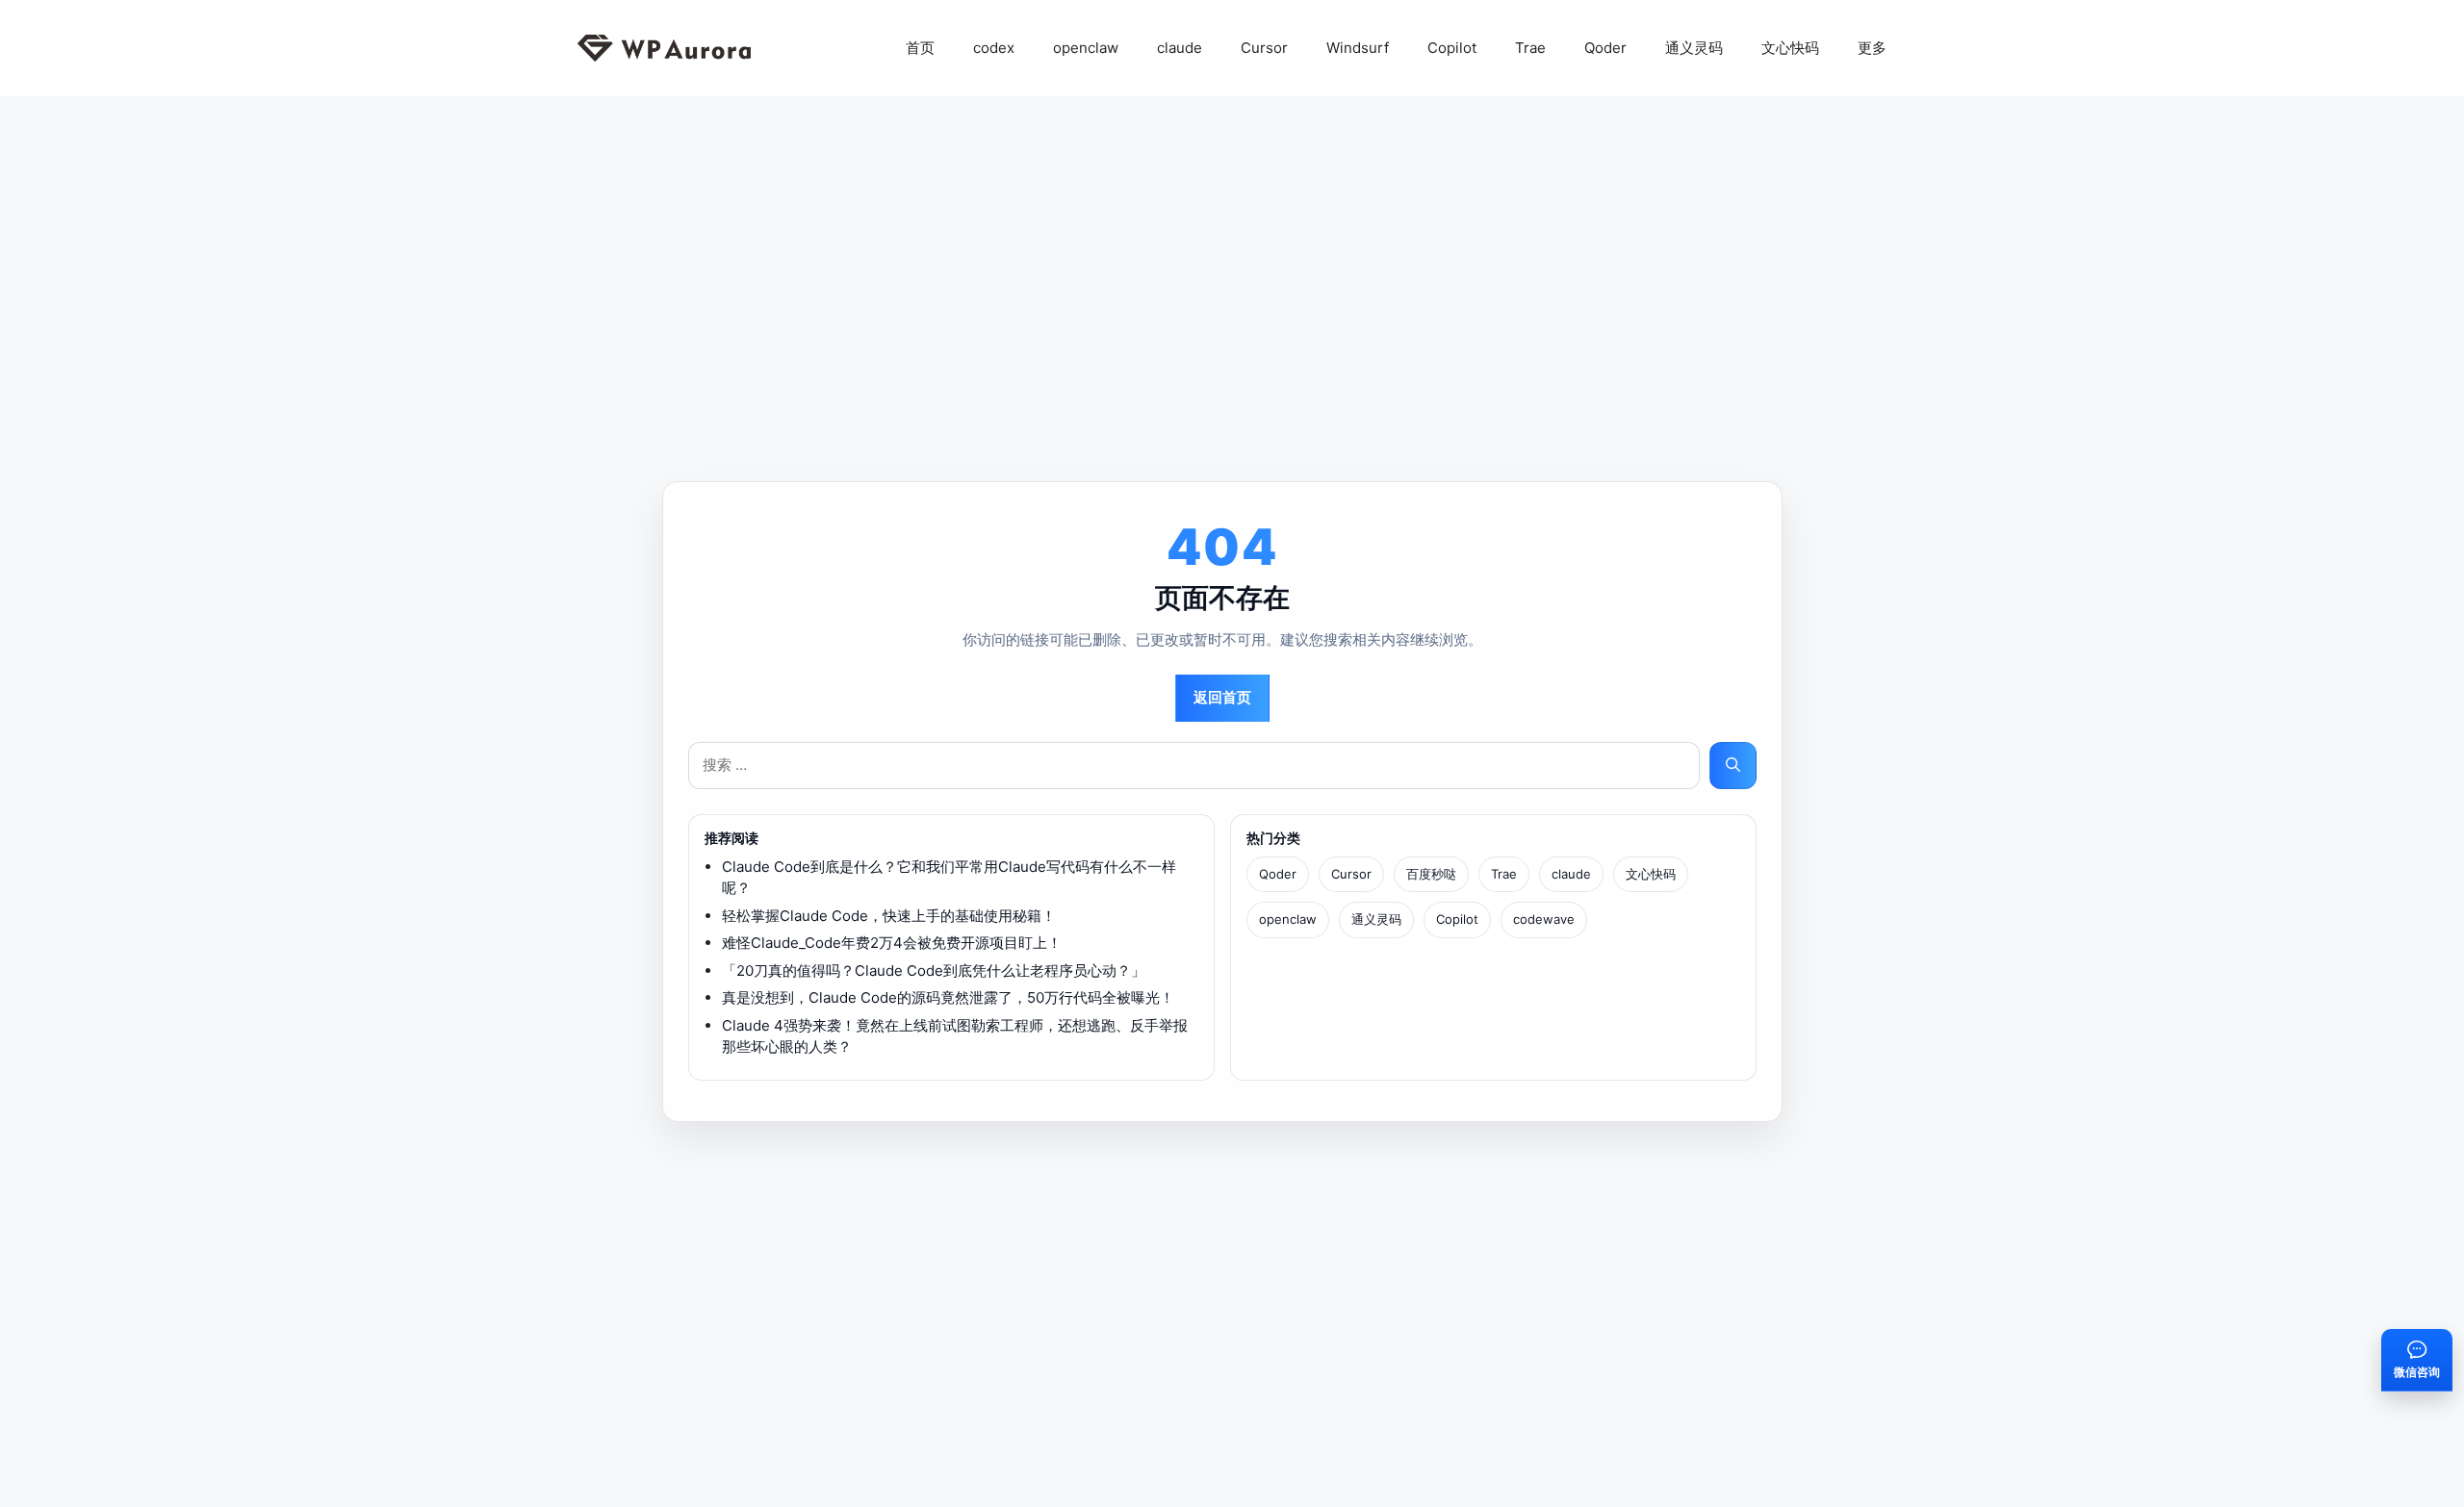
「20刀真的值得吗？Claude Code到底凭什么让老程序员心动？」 (934, 971)
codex (994, 48)
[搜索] (1733, 766)
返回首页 (1222, 697)
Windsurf (1358, 48)
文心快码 (1790, 48)
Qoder (1605, 48)
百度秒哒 (1431, 874)
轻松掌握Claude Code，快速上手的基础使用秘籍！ (889, 916)
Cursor (1264, 48)
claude (1180, 48)
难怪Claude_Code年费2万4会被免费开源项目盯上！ (892, 943)
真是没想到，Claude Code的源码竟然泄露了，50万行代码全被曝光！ (948, 997)
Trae (1530, 48)
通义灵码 (1694, 48)
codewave (1544, 919)
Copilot (1452, 48)
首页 (920, 48)
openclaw (1086, 48)
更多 (1872, 48)
